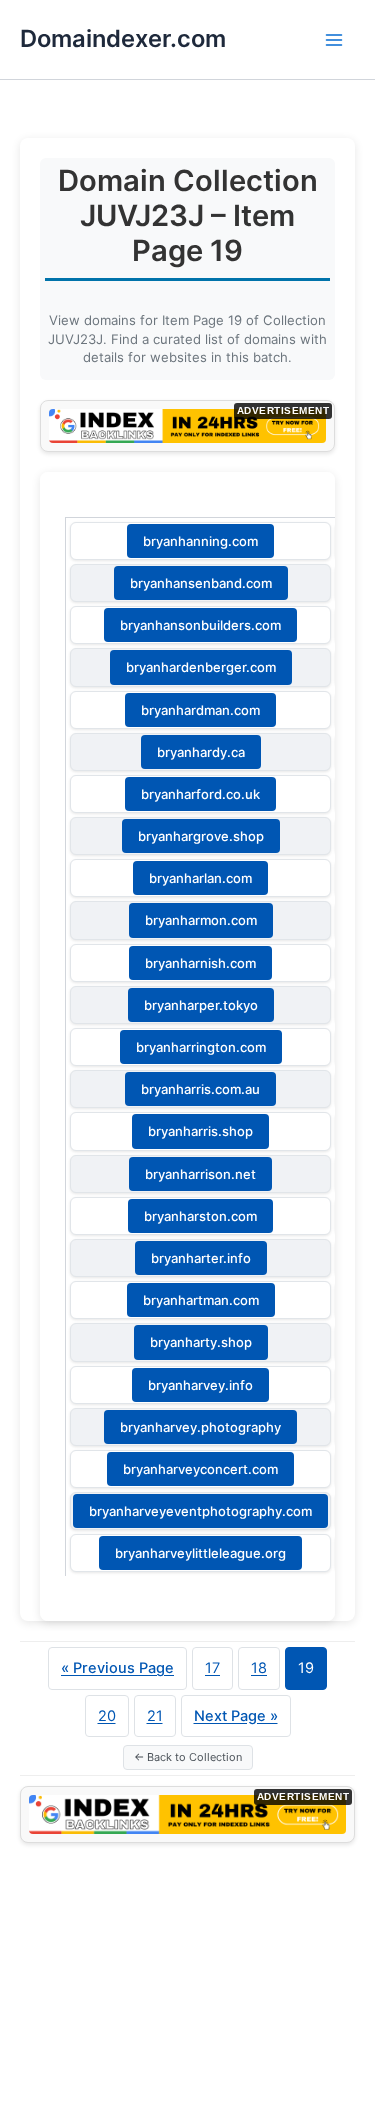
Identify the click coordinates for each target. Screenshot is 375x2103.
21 (155, 1716)
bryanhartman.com (201, 1300)
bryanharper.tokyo (201, 1005)
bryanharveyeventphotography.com (200, 1511)
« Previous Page (117, 1668)
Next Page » (236, 1716)
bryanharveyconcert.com (200, 1469)
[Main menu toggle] (334, 40)
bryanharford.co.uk (200, 794)
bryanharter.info (201, 1258)
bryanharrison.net (200, 1174)
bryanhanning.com (200, 541)
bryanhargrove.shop (201, 836)
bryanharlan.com (200, 878)
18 (259, 1668)
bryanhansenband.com (201, 583)
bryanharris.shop (200, 1131)
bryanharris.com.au (200, 1089)
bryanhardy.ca (201, 752)
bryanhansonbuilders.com (200, 625)
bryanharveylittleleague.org (200, 1553)
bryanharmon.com (201, 920)
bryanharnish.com (200, 963)
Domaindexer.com (123, 38)
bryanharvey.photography (200, 1427)
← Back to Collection (188, 1757)
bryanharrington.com (201, 1047)
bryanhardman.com (200, 710)
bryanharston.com (200, 1216)
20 (107, 1716)
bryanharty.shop (201, 1342)
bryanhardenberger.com (201, 667)
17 (212, 1668)
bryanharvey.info (200, 1385)
